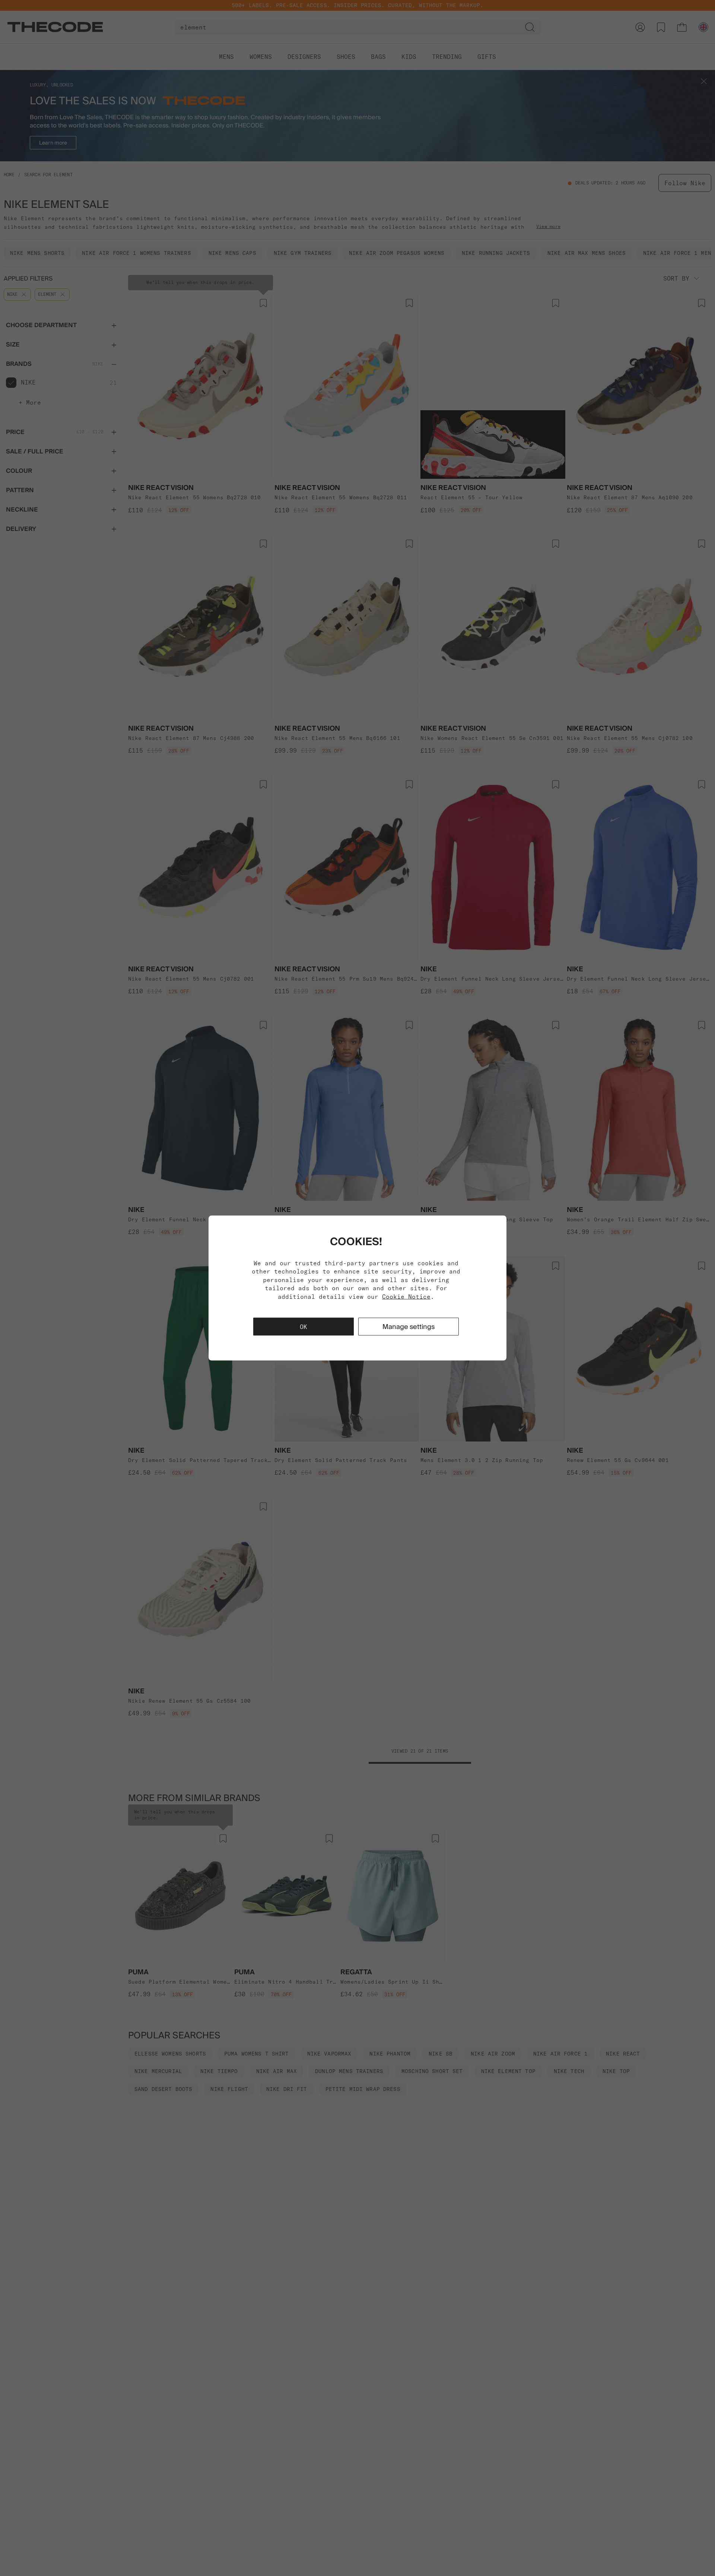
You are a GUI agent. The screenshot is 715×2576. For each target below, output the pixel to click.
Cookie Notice (406, 1296)
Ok (304, 1326)
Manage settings (409, 1326)
